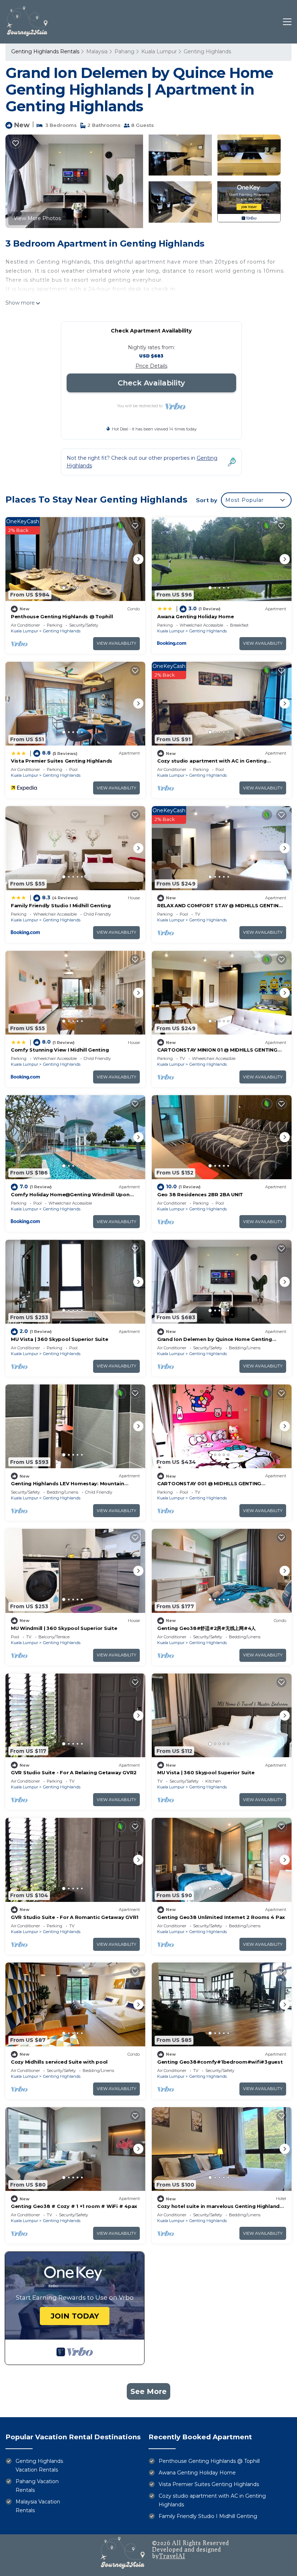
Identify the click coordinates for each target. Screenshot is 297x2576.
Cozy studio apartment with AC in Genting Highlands (212, 2500)
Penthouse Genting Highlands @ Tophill (62, 616)
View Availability (116, 643)
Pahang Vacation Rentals (37, 2486)
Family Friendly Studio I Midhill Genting (61, 905)
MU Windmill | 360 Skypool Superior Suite (64, 1628)
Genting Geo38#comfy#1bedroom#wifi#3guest (220, 2062)
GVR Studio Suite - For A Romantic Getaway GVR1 (75, 1917)
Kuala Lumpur (159, 51)
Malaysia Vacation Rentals (38, 2506)
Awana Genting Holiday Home (195, 616)
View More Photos (37, 218)
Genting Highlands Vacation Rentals (39, 2465)
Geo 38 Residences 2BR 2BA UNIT (200, 1194)
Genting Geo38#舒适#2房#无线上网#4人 (206, 1628)
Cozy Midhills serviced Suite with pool (59, 2062)
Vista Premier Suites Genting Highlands (62, 761)
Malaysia (97, 51)
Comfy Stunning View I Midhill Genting (60, 1050)
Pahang (124, 51)
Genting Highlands (207, 51)
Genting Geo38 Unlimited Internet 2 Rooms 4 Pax (221, 1917)
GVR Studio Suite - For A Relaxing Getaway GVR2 (74, 1772)
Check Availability (151, 383)
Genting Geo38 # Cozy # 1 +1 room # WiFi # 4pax (74, 2206)
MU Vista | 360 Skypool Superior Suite (59, 1339)
